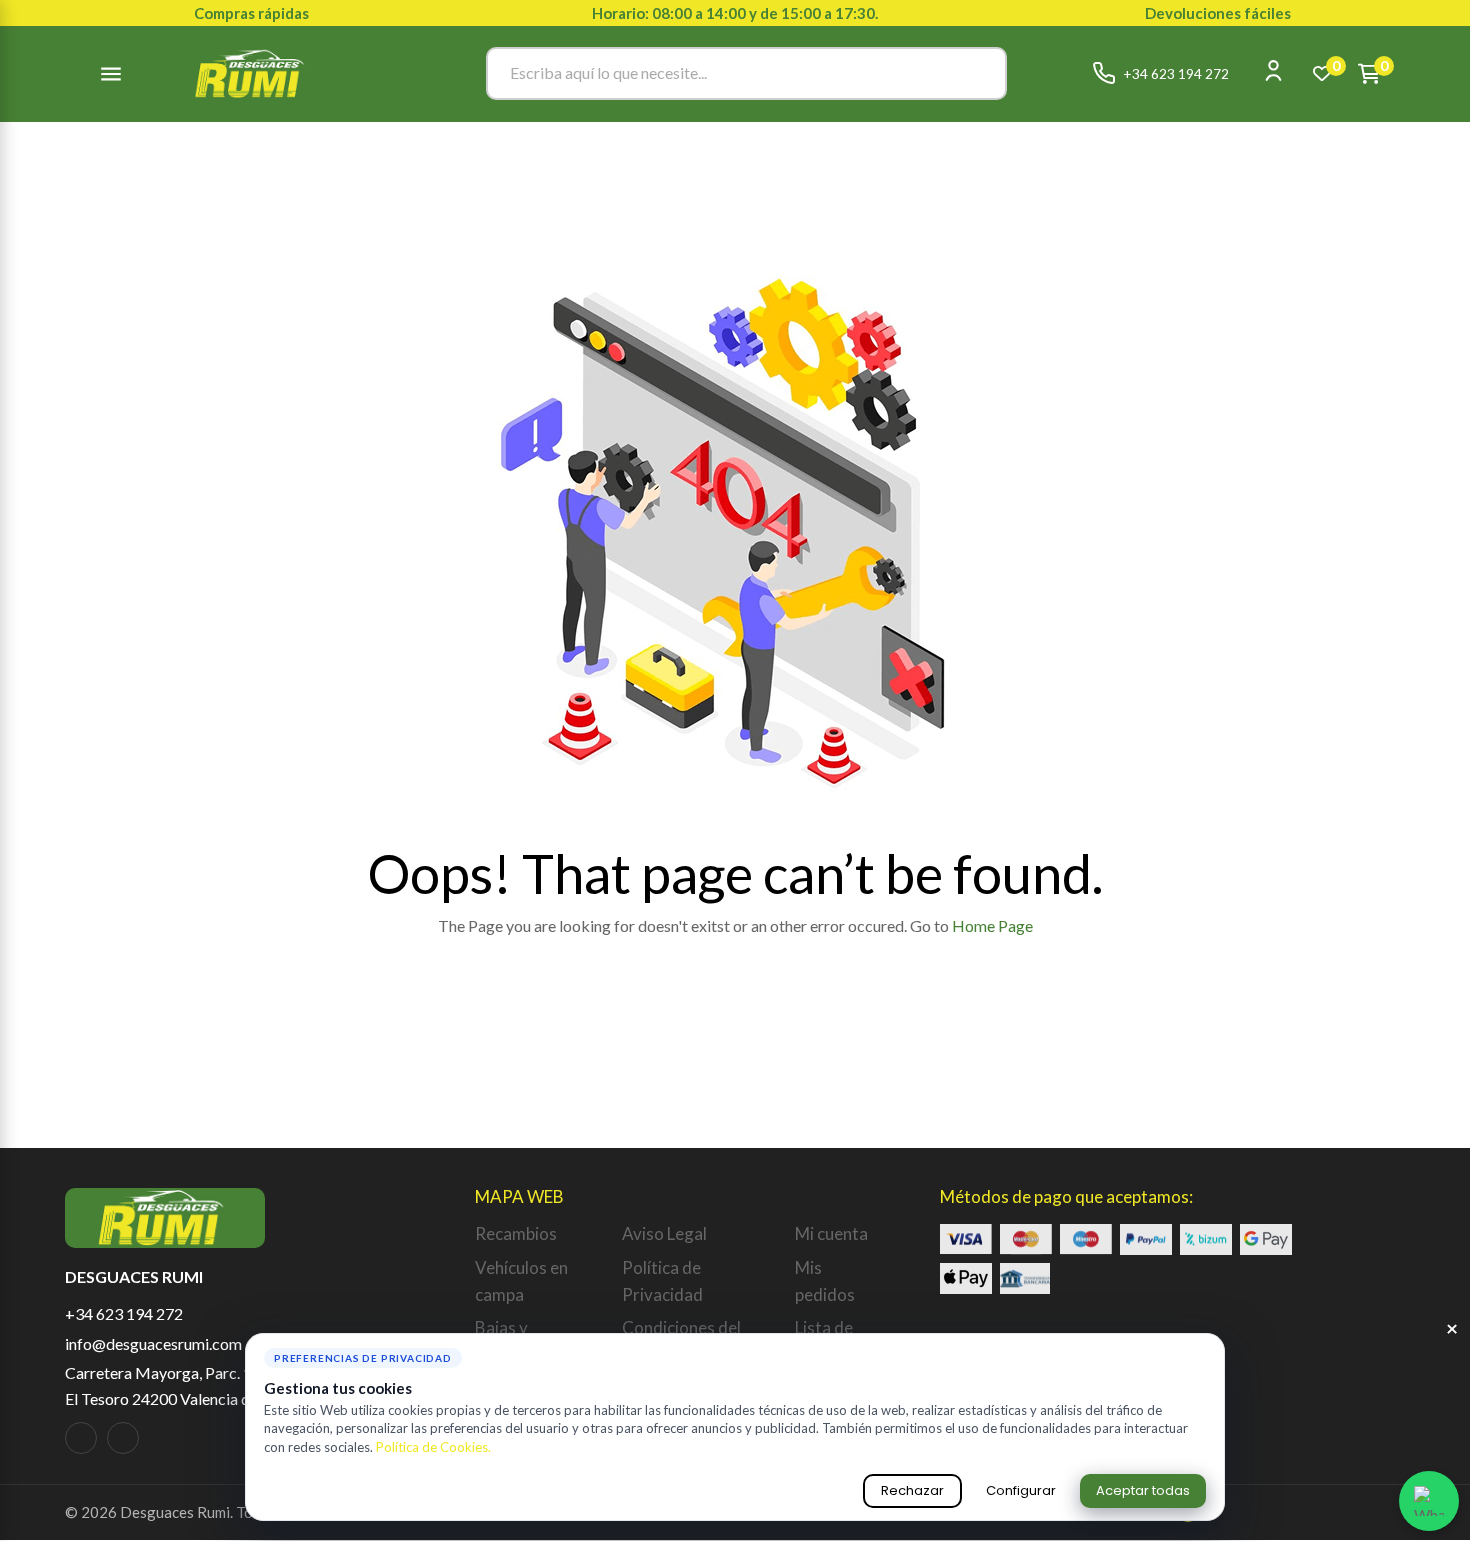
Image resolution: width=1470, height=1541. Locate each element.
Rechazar (912, 1490)
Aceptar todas (1143, 1490)
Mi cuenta (831, 1233)
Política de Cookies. (433, 1447)
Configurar (1021, 1490)
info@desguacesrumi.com (153, 1343)
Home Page (992, 925)
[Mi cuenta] (1273, 70)
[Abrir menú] (111, 74)
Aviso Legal (664, 1233)
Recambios (516, 1233)
